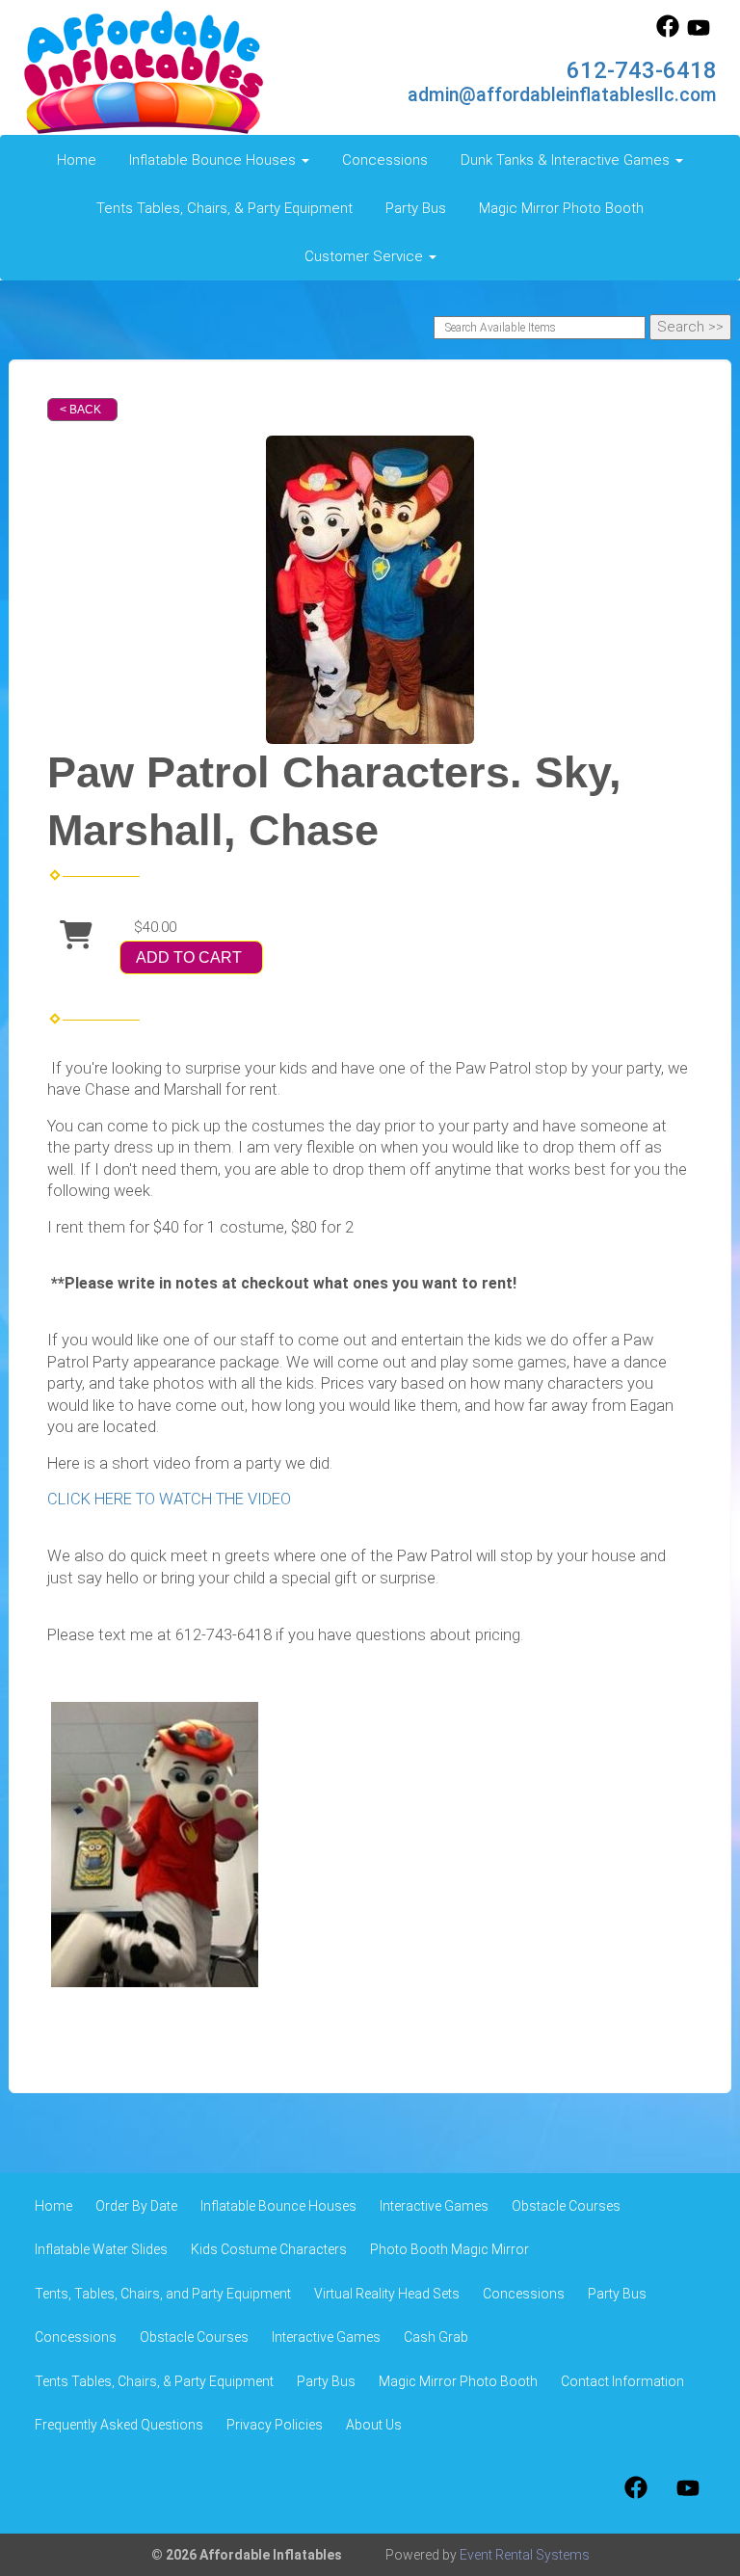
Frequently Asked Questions (119, 2425)
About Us (374, 2425)
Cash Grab (436, 2337)
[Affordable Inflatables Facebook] (668, 33)
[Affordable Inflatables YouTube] (699, 33)
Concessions (385, 160)
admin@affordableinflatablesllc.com (562, 95)
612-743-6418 (642, 70)
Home (77, 160)
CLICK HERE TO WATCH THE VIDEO (169, 1499)
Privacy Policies (275, 2425)
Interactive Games (434, 2206)
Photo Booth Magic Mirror (449, 2249)
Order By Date (136, 2206)
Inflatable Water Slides (101, 2249)
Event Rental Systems (525, 2555)
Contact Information (622, 2381)
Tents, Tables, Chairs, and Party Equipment (163, 2294)
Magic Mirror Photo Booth (561, 208)
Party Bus (416, 208)
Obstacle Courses (566, 2206)
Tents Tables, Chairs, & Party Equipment (225, 208)
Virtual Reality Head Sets (387, 2294)
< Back (80, 410)
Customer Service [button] (366, 256)
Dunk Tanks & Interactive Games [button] (567, 160)
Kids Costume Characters (269, 2249)
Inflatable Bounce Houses (278, 2206)
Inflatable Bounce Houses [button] (214, 160)
